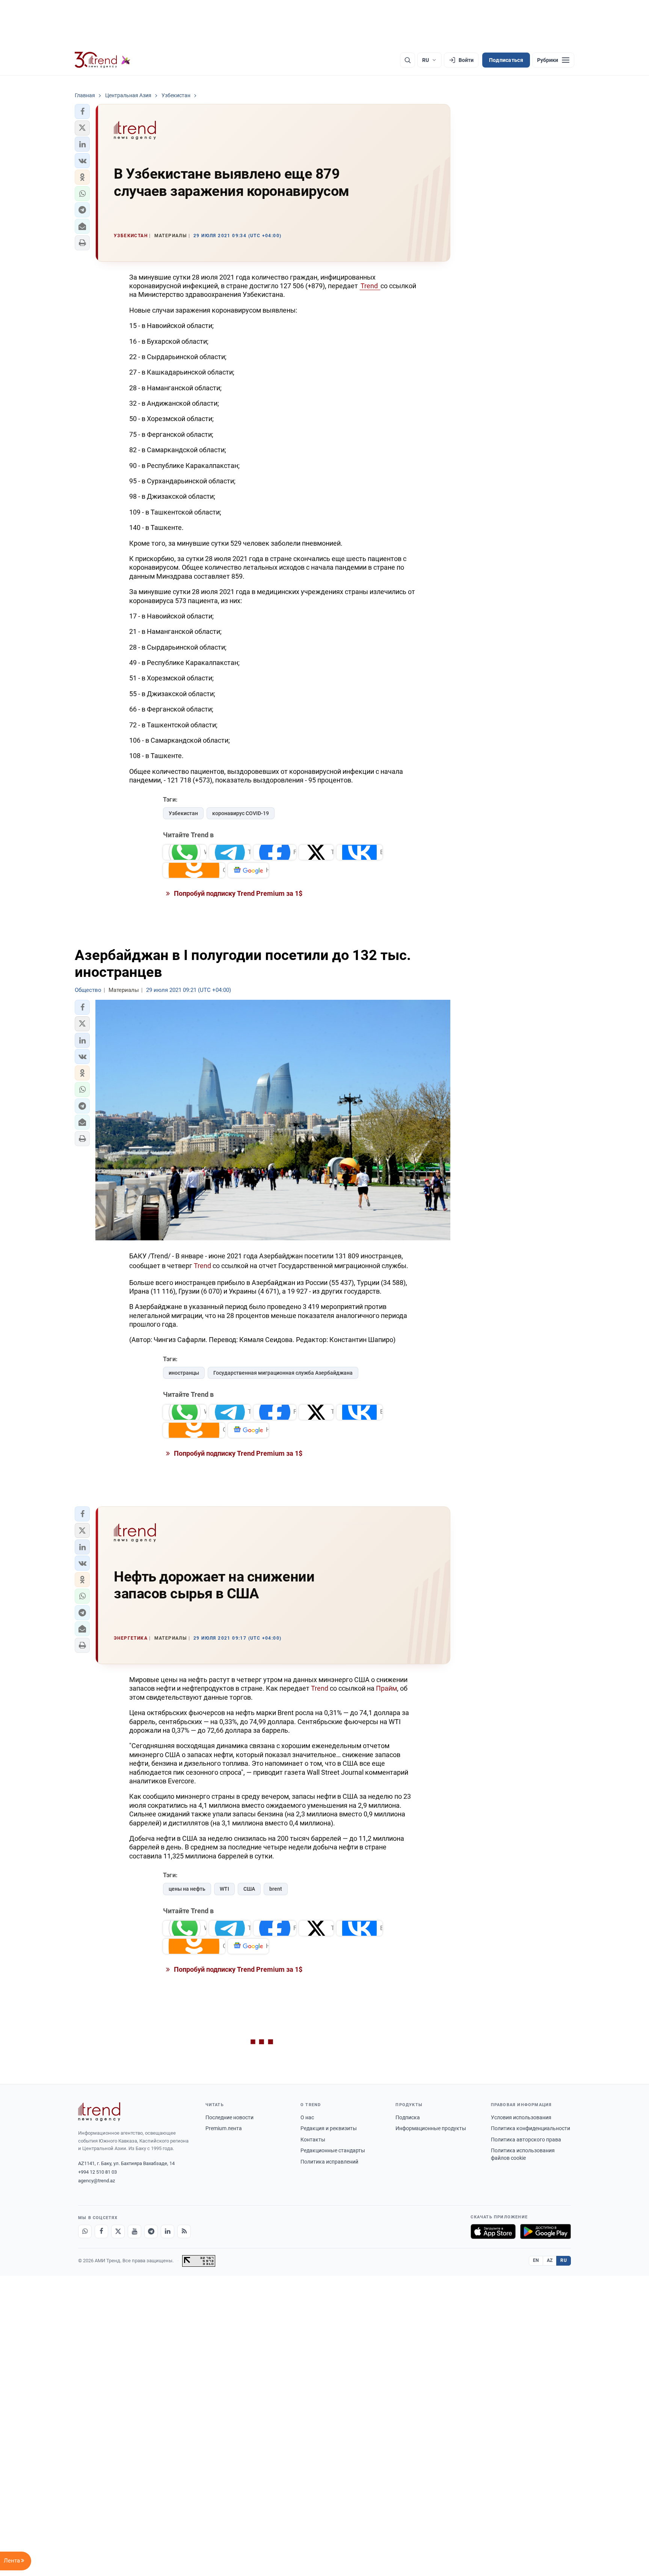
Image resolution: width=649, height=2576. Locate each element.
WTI (224, 1889)
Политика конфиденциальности (531, 2128)
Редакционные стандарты (333, 2150)
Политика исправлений (329, 2162)
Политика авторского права (526, 2140)
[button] (82, 111)
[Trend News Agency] (99, 2112)
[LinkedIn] (168, 2231)
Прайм (386, 1688)
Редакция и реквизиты (329, 2128)
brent (276, 1889)
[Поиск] (408, 60)
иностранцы (184, 1373)
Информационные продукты (431, 2128)
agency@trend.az (97, 2181)
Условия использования (521, 2117)
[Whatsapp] (85, 2231)
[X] (118, 2231)
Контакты (313, 2140)
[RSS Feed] (184, 2231)
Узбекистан (183, 813)
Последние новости (229, 2117)
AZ (550, 2260)
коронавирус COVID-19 (241, 813)
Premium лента (224, 2128)
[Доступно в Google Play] (546, 2231)
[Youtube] (134, 2231)
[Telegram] (151, 2231)
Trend (370, 286)
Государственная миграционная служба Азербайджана (283, 1373)
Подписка (408, 2117)
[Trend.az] (103, 60)
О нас (307, 2117)
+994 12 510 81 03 (97, 2172)
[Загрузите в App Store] (493, 2231)
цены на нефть (187, 1889)
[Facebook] (101, 2231)
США (249, 1889)
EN (536, 2260)
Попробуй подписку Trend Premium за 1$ (237, 893)
